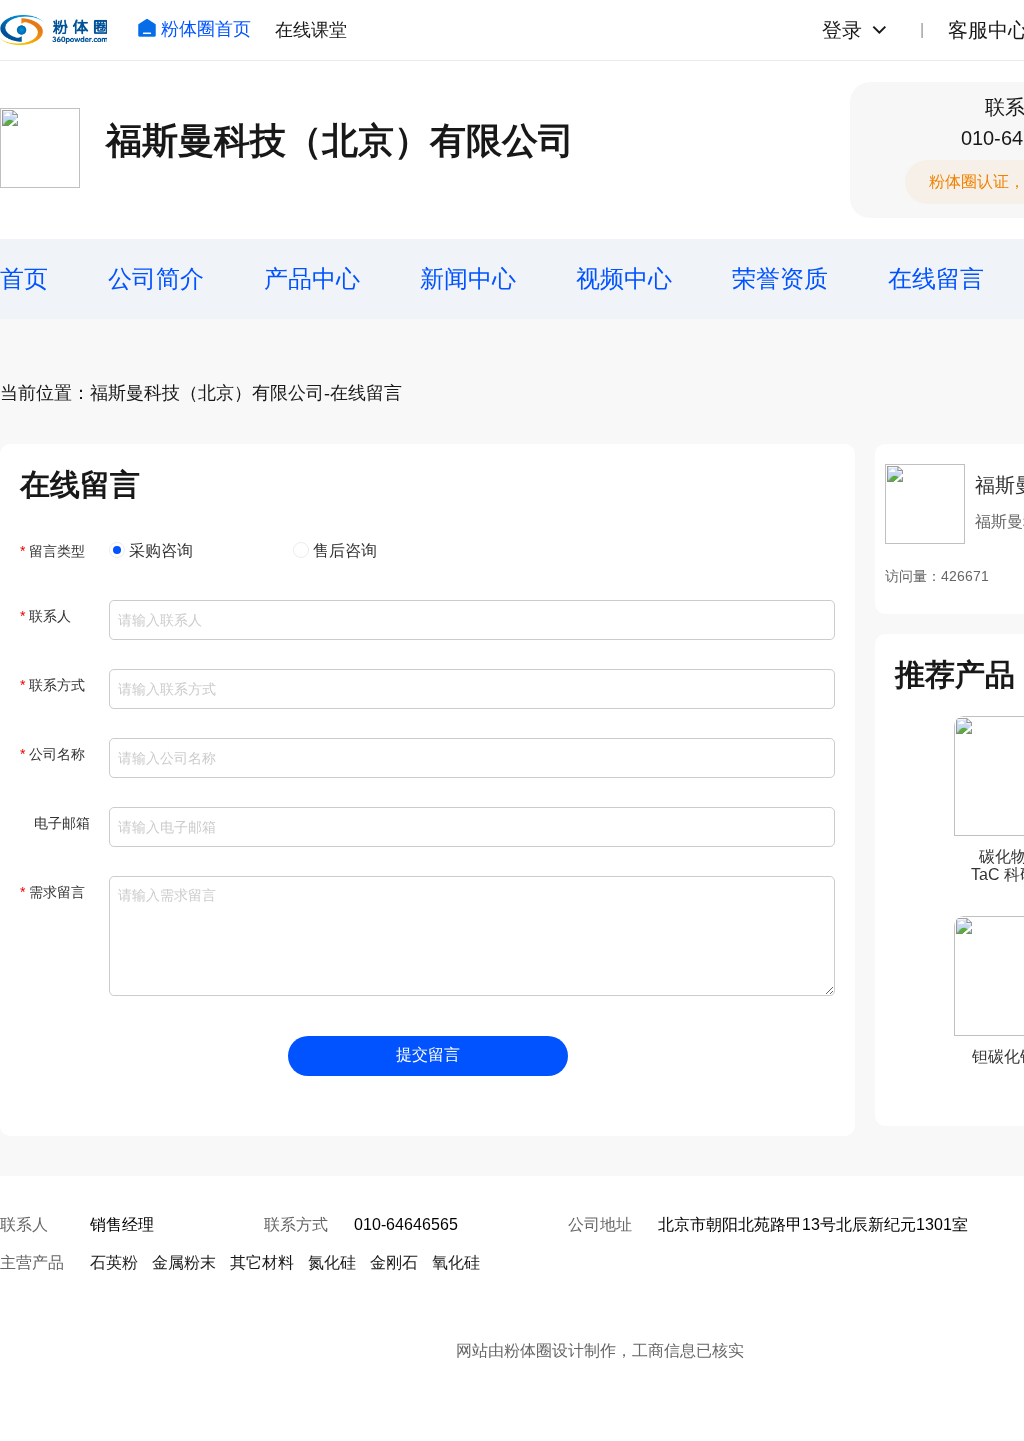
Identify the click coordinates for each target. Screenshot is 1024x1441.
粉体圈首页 (206, 29)
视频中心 (624, 278)
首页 (24, 278)
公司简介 (156, 278)
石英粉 (114, 1262)
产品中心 (312, 278)
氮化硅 (332, 1262)
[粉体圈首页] (53, 30)
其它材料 (262, 1262)
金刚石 (394, 1262)
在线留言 (936, 278)
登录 (842, 30)
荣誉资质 (780, 278)
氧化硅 (456, 1262)
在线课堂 (311, 30)
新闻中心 (468, 278)
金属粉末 (184, 1262)
